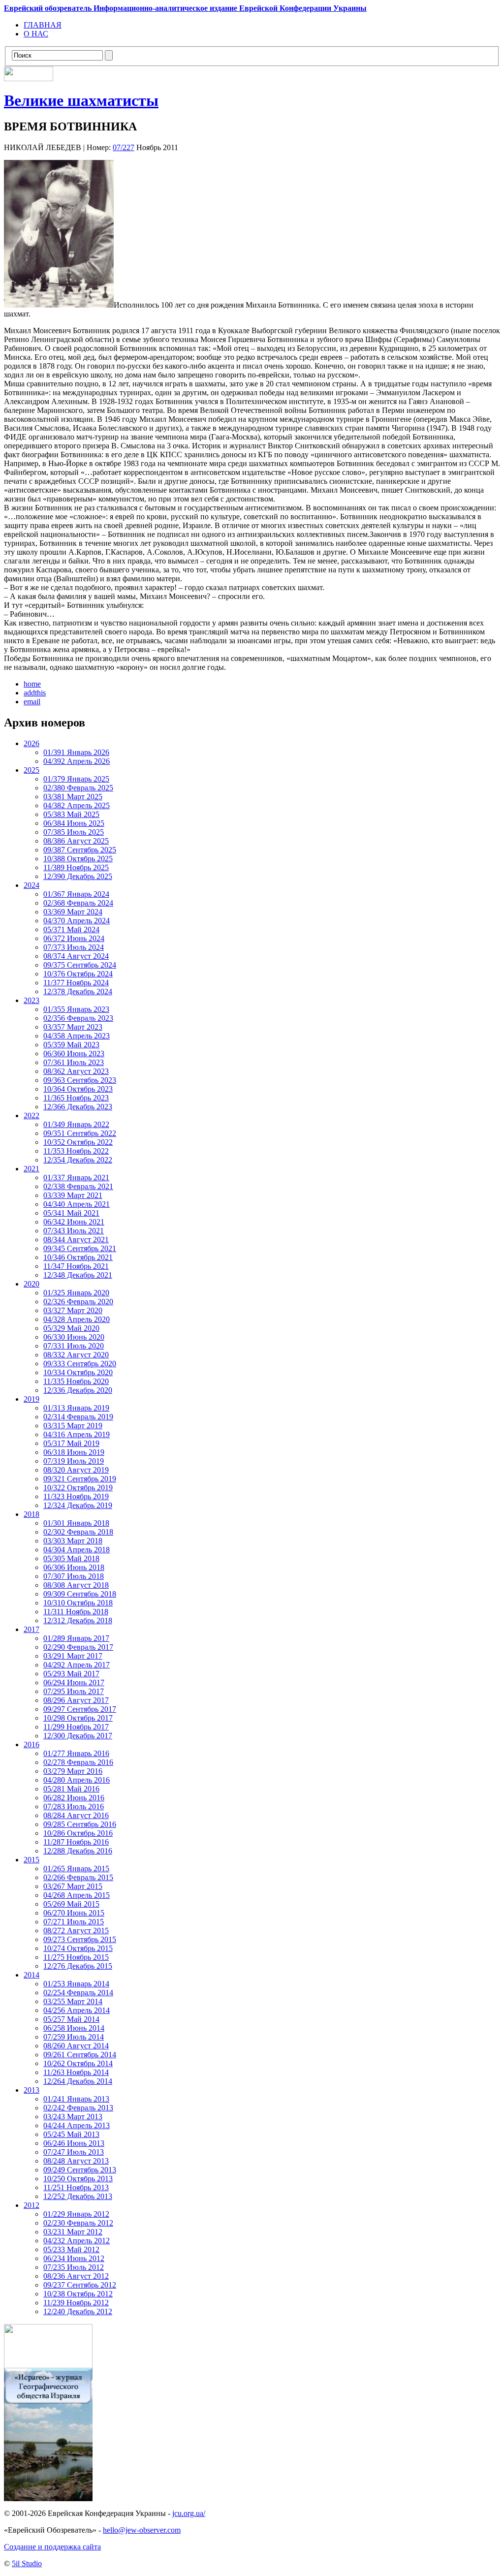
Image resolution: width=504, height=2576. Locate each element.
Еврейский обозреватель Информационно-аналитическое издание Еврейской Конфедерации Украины (185, 8)
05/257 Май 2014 (71, 2019)
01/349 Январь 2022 (76, 1124)
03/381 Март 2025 (73, 797)
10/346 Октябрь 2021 (78, 1257)
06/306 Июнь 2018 (74, 1567)
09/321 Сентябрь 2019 (80, 1479)
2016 (31, 1744)
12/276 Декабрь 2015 (78, 1966)
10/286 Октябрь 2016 (78, 1833)
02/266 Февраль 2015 (78, 1877)
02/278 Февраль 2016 (78, 1762)
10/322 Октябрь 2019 (78, 1488)
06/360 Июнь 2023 (74, 1053)
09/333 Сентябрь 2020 (80, 1364)
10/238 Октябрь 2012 (78, 2294)
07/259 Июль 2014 (74, 2037)
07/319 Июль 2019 (74, 1461)
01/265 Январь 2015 (76, 1869)
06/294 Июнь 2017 (74, 1682)
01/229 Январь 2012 (76, 2214)
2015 (31, 1860)
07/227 (124, 147)
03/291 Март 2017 (73, 1656)
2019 (31, 1399)
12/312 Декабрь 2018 (78, 1620)
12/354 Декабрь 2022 (78, 1160)
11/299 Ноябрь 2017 (76, 1727)
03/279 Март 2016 (73, 1771)
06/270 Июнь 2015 (74, 1913)
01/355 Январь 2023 (76, 1009)
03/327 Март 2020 (73, 1310)
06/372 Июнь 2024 (74, 938)
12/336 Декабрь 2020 (78, 1390)
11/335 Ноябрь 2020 (76, 1381)
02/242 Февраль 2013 (78, 2108)
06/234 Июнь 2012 (74, 2258)
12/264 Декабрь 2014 (78, 2081)
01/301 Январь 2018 (76, 1523)
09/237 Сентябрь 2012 (80, 2285)
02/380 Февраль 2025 (78, 788)
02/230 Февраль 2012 (78, 2223)
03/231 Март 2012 (73, 2232)
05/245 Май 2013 (71, 2134)
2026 (31, 743)
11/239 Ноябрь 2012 (76, 2303)
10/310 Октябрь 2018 (78, 1603)
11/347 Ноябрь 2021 (76, 1266)
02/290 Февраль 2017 (78, 1647)
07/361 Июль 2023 (74, 1062)
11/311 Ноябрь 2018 (76, 1612)
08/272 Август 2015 (76, 1931)
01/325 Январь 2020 (76, 1293)
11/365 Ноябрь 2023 (76, 1098)
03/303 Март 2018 (73, 1541)
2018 (31, 1514)
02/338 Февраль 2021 (78, 1186)
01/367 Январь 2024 (76, 894)
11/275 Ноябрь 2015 (76, 1957)
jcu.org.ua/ (189, 2513)
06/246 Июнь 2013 (74, 2143)
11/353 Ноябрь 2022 (76, 1151)
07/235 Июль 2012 (74, 2267)
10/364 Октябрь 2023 (78, 1089)
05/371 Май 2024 (71, 929)
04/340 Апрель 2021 (77, 1204)
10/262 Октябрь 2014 (78, 2063)
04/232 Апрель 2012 (77, 2241)
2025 (31, 770)
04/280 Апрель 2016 (77, 1780)
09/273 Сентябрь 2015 (80, 1939)
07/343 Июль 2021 (74, 1231)
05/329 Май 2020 (71, 1328)
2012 (31, 2205)
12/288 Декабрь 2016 (78, 1851)
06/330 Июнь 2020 (74, 1337)
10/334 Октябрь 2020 (78, 1372)
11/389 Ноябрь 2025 (76, 867)
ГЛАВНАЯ (43, 25)
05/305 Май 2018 (71, 1558)
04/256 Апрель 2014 (77, 2010)
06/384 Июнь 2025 (74, 823)
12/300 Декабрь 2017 (78, 1736)
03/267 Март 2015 (73, 1886)
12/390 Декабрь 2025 (78, 876)
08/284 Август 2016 (76, 1815)
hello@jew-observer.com (142, 2530)
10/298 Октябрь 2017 (78, 1718)
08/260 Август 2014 (76, 2046)
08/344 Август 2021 (76, 1240)
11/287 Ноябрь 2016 (76, 1842)
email (32, 702)
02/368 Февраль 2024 (78, 903)
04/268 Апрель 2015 (77, 1895)
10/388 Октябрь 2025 (78, 859)
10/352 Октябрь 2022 (78, 1142)
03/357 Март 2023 (73, 1027)
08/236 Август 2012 (76, 2276)
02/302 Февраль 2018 (78, 1532)
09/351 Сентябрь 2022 (80, 1133)
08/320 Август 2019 (76, 1470)
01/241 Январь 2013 (76, 2099)
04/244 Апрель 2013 (77, 2125)
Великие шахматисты (81, 100)
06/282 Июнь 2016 (74, 1798)
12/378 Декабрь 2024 (78, 991)
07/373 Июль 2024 (74, 947)
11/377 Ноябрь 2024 (76, 983)
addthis (35, 693)
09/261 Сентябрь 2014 (80, 2055)
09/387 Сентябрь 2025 (80, 850)
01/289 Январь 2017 (76, 1638)
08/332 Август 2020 (76, 1355)
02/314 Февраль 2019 (78, 1417)
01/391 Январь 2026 (76, 752)
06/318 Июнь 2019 (74, 1452)
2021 (31, 1169)
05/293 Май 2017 (71, 1674)
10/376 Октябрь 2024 (78, 974)
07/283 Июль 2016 (74, 1806)
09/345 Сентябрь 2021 (80, 1248)
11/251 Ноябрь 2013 (76, 2187)
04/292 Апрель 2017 (77, 1665)
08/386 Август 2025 (76, 841)
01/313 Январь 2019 (76, 1408)
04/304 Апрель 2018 (77, 1550)
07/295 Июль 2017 (74, 1691)
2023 (31, 1000)
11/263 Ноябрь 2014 (76, 2072)
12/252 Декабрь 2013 (78, 2196)
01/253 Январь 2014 (76, 1984)
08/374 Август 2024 (76, 956)
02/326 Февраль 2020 (78, 1302)
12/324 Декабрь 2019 (78, 1505)
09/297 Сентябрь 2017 (80, 1709)
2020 (31, 1284)
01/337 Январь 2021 (76, 1178)
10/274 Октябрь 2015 (78, 1948)
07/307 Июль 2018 (74, 1576)
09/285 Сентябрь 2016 (80, 1824)
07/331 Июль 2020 (74, 1346)
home (32, 684)
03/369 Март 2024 (73, 912)
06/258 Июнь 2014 (74, 2028)
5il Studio (27, 2563)
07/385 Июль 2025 (74, 832)
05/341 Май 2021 (71, 1213)
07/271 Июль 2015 (74, 1922)
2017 (31, 1629)
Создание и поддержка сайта (52, 2547)
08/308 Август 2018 (76, 1585)
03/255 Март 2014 (73, 2001)
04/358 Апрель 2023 (77, 1036)
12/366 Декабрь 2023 (78, 1107)
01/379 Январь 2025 (76, 779)
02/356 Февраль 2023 (78, 1018)
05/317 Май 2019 (71, 1443)
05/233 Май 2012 (71, 2249)
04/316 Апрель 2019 (77, 1434)
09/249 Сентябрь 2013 (80, 2170)
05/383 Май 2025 (71, 814)
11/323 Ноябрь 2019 (76, 1496)
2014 (31, 1975)
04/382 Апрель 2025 (77, 805)
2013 (31, 2090)
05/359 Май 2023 (71, 1045)
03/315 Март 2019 (73, 1426)
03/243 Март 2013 (73, 2117)
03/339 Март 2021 (73, 1195)
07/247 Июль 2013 (74, 2152)
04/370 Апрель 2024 (77, 921)
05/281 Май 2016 (71, 1789)
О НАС (36, 34)
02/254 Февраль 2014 (78, 1993)
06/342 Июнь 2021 (74, 1222)
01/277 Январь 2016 (76, 1753)
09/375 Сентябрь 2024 (80, 965)
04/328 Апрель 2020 (77, 1319)
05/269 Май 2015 (71, 1904)
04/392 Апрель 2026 (77, 761)
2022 (31, 1115)
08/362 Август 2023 (76, 1071)
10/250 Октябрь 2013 (78, 2179)
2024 (31, 885)
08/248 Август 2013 (76, 2161)
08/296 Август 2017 (76, 1700)
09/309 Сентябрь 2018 (80, 1594)
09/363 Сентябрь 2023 (80, 1080)
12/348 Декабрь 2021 (78, 1275)
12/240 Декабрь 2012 (78, 2311)
